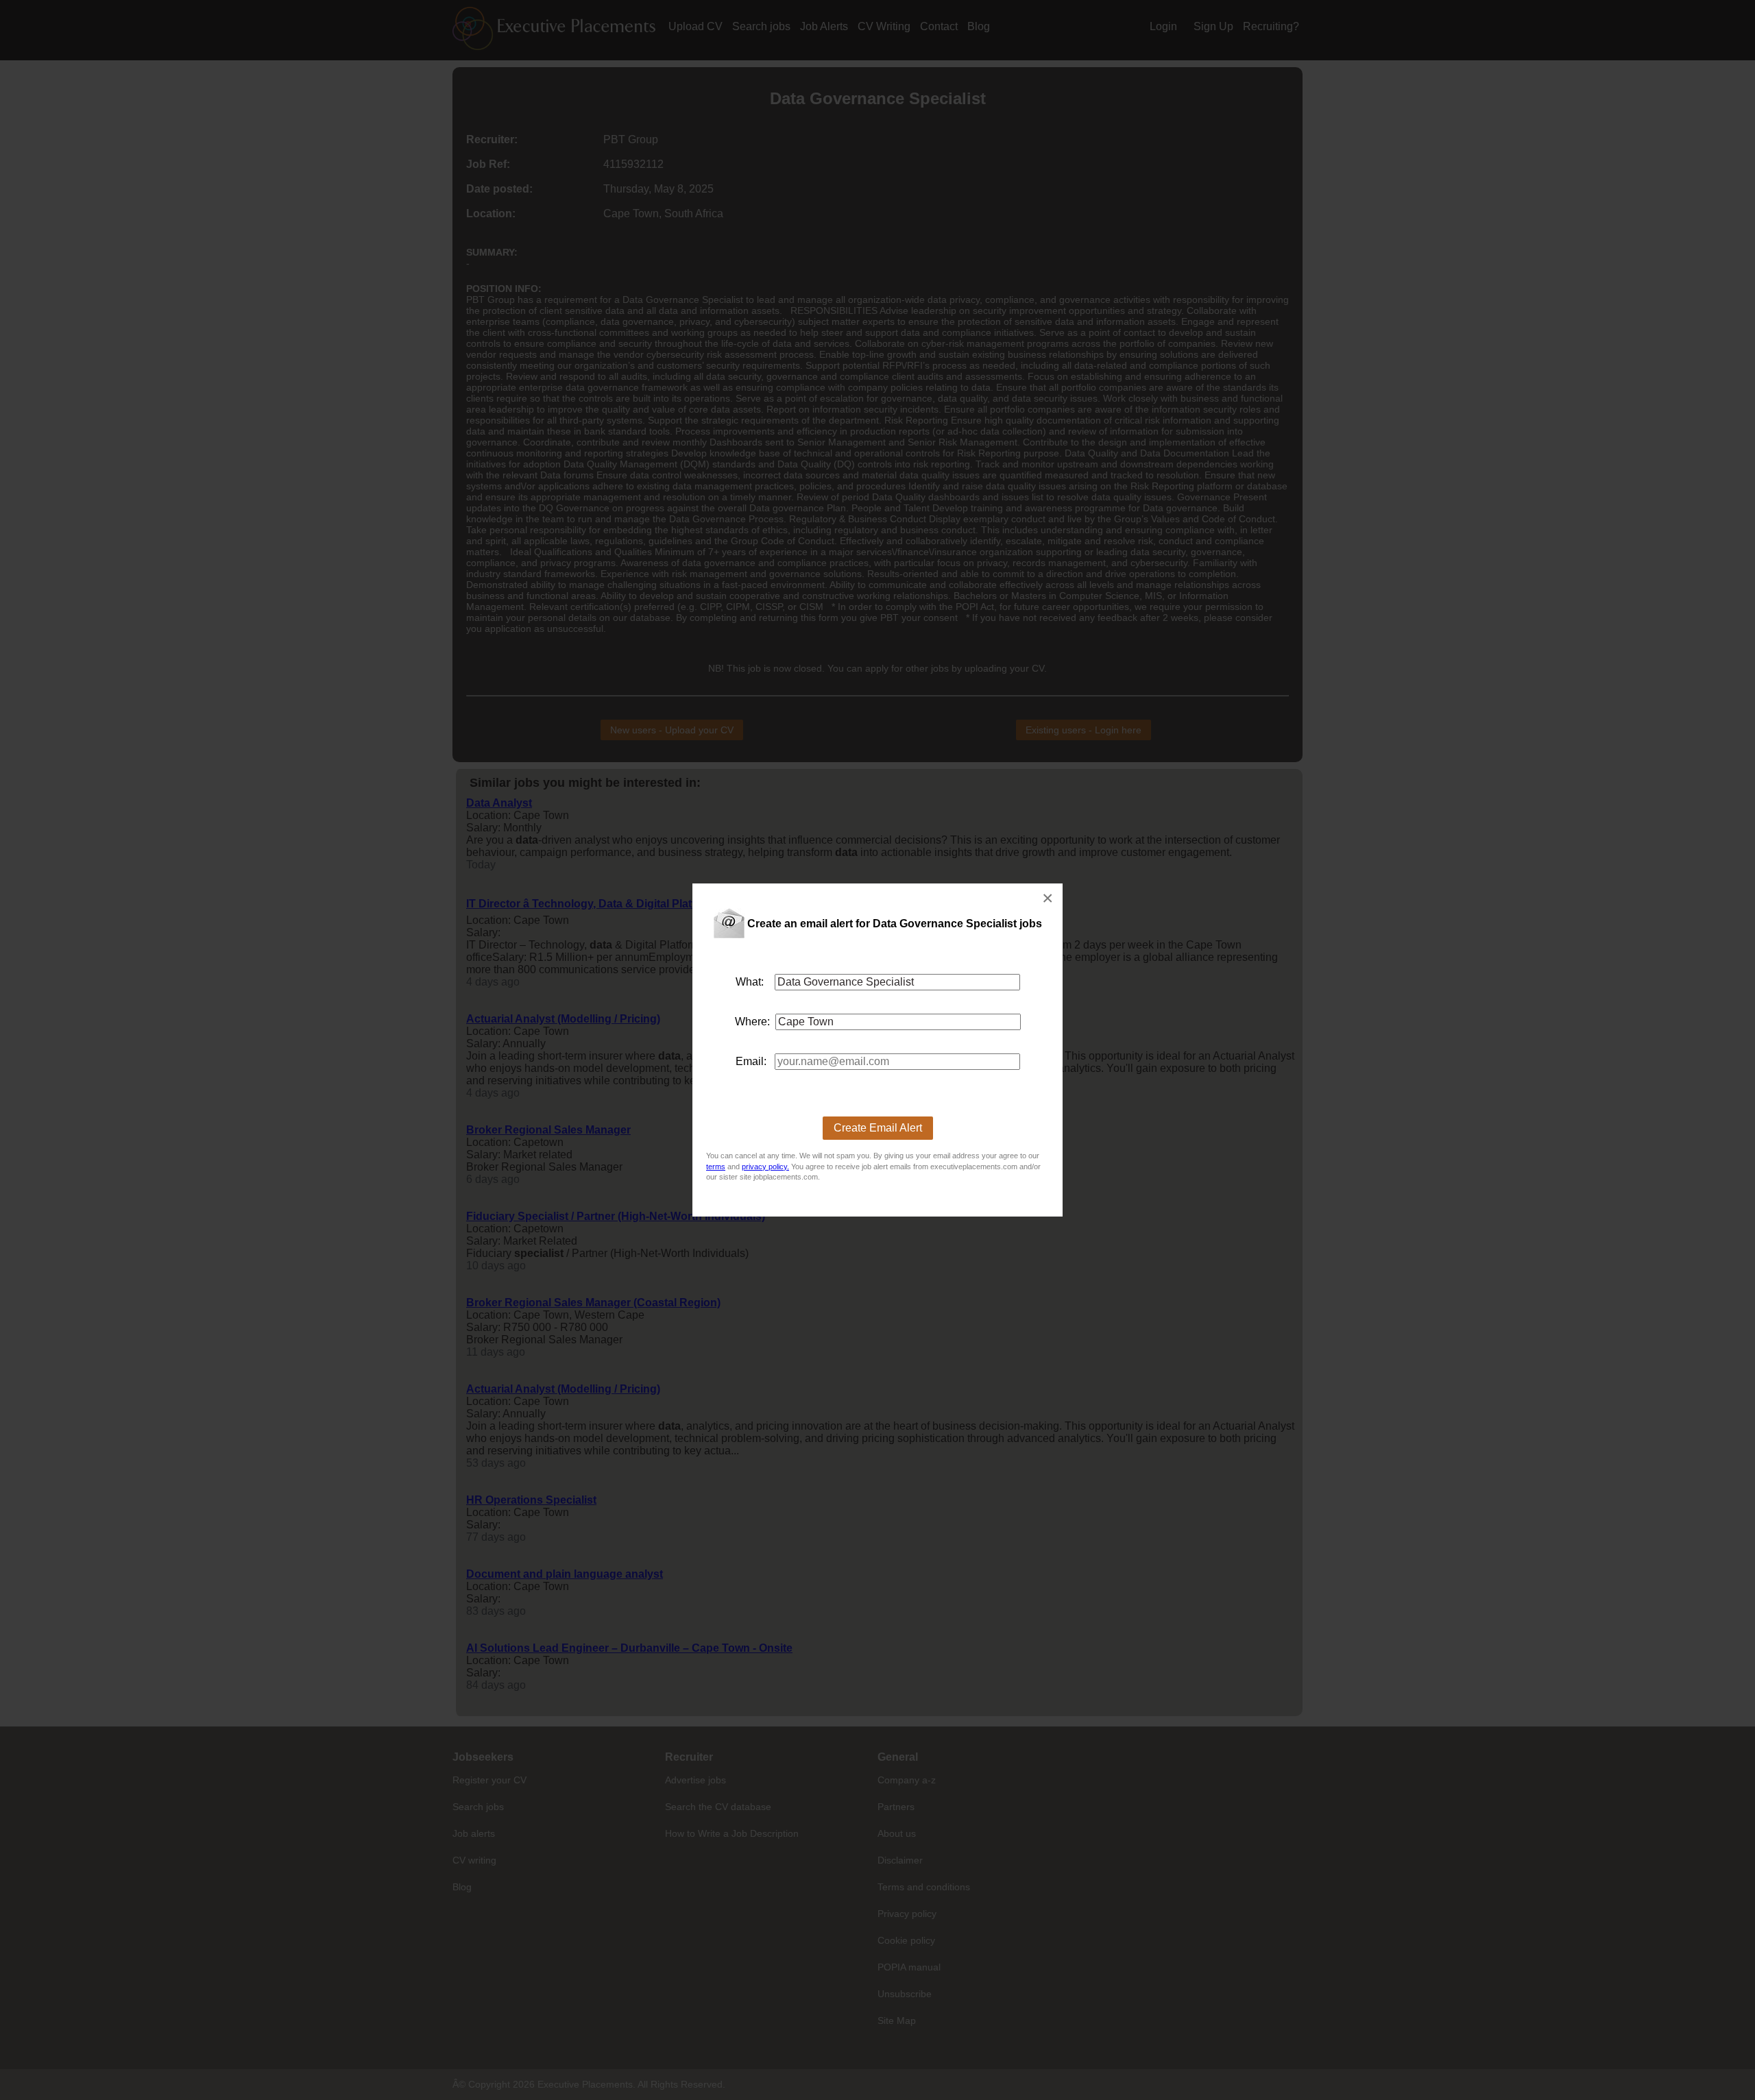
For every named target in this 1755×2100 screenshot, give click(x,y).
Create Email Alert (878, 1128)
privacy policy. (765, 1167)
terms (716, 1167)
